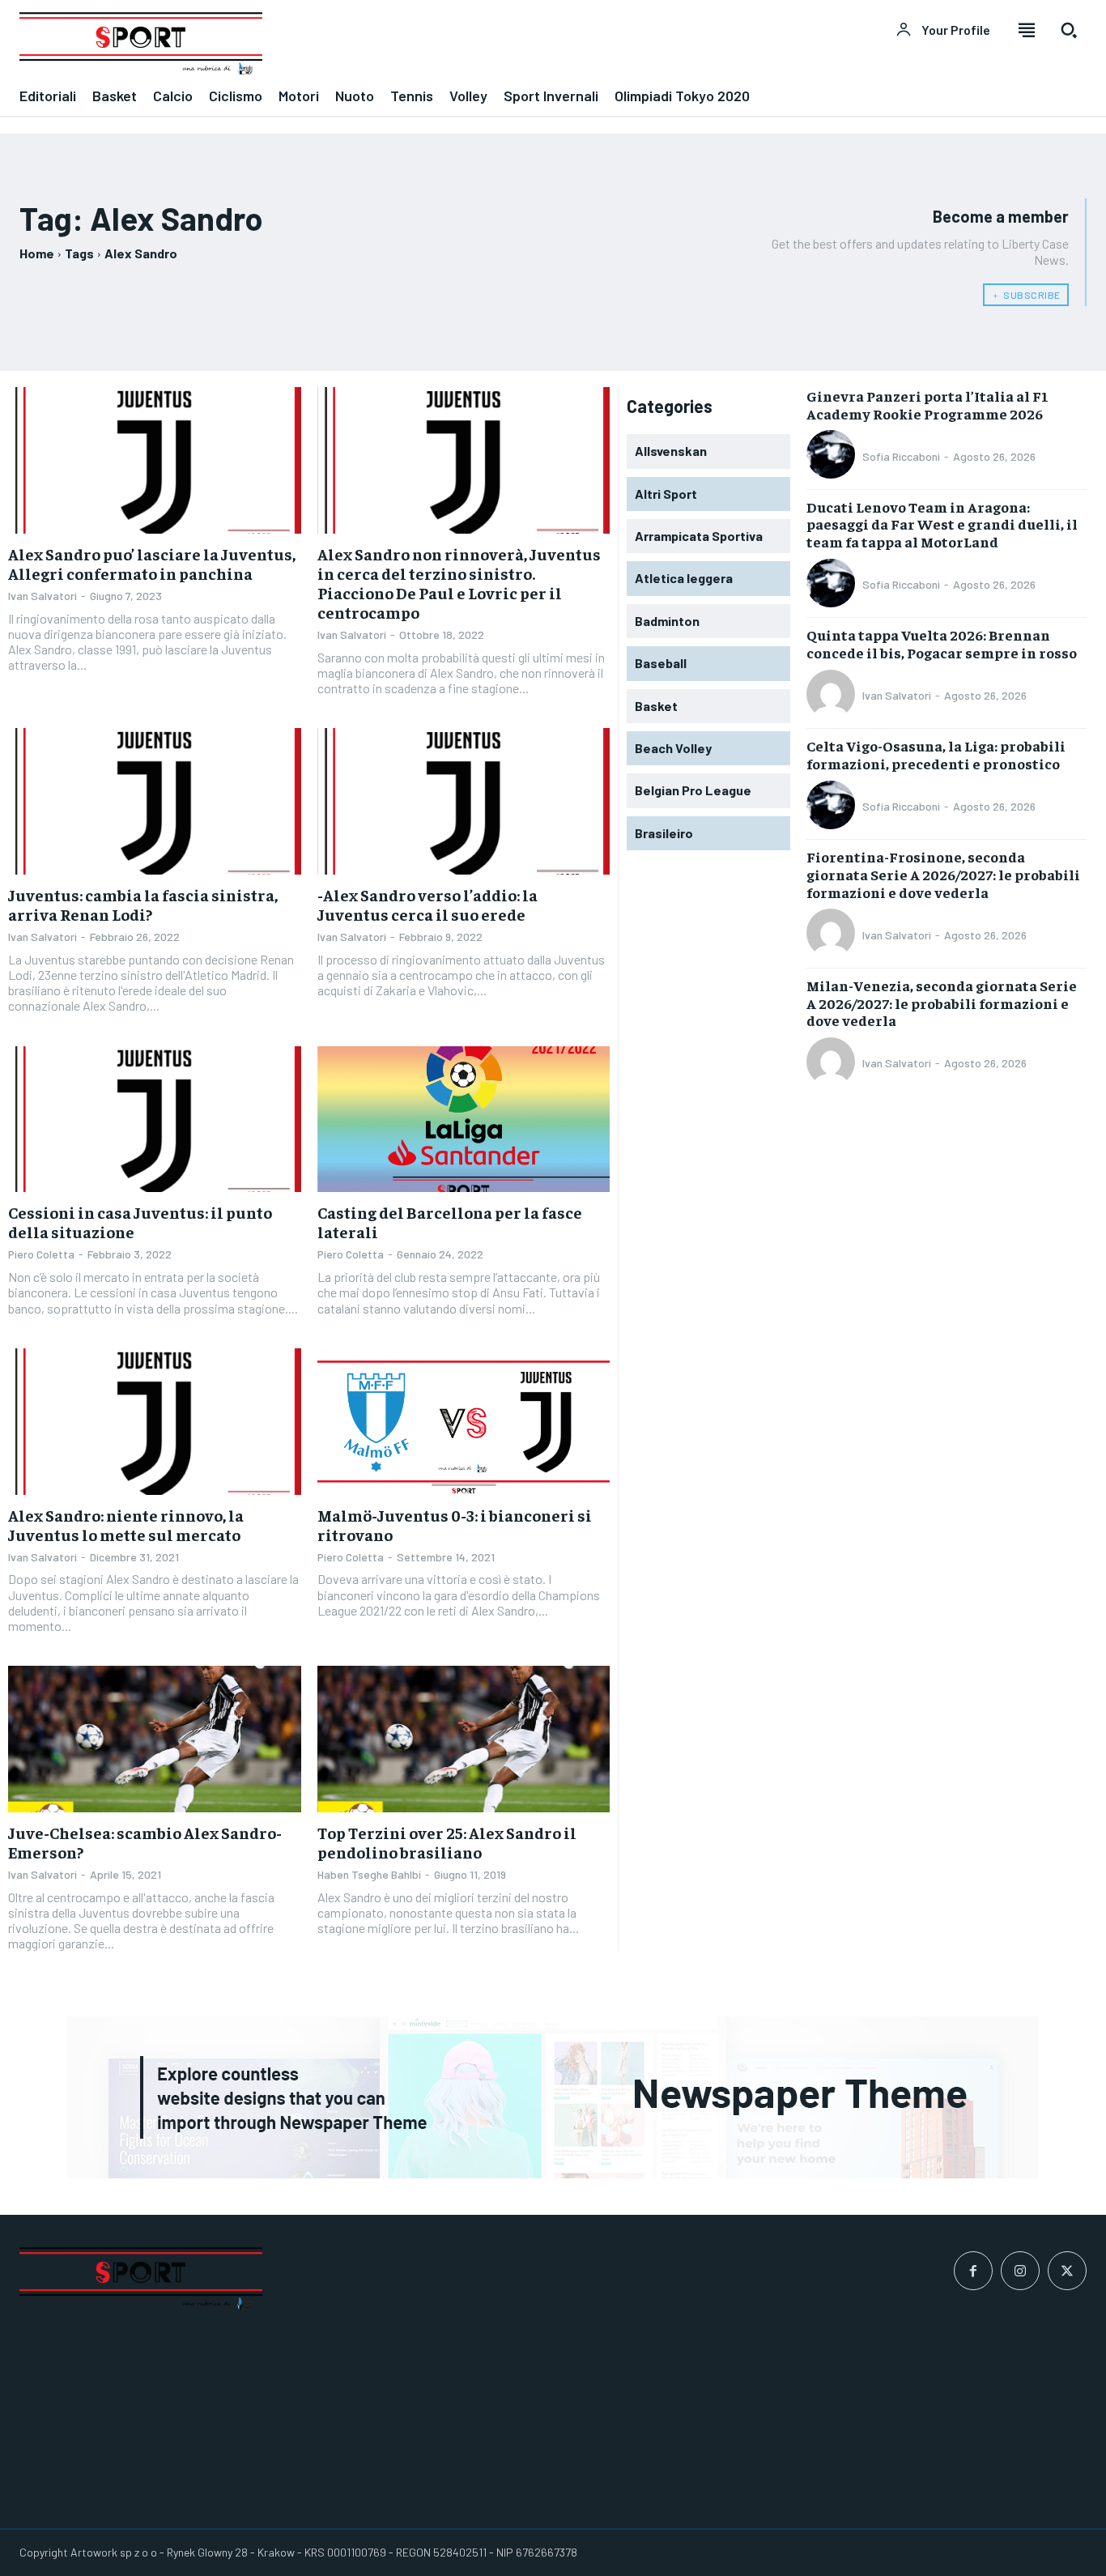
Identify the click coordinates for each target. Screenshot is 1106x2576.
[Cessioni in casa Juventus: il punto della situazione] (155, 1120)
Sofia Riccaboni (901, 456)
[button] (1069, 30)
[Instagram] (1020, 2271)
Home (37, 253)
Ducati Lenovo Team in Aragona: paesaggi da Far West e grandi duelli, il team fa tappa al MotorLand (942, 524)
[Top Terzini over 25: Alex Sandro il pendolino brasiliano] (464, 1739)
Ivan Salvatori (43, 596)
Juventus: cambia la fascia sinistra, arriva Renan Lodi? (143, 904)
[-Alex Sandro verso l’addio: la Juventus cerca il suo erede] (464, 801)
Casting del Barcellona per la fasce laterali (450, 1222)
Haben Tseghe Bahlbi (369, 1874)
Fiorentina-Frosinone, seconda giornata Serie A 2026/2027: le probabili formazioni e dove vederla (943, 874)
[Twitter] (1067, 2271)
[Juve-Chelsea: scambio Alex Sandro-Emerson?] (155, 1739)
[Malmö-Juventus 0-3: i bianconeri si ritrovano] (464, 1422)
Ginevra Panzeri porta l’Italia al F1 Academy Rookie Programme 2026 (927, 404)
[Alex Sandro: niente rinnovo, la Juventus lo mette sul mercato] (155, 1422)
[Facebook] (973, 2271)
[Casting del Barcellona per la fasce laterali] (464, 1120)
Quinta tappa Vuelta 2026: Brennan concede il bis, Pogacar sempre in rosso (942, 643)
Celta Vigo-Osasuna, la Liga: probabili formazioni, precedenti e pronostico (936, 754)
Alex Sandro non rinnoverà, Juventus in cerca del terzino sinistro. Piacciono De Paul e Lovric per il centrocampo (459, 583)
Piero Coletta (41, 1254)
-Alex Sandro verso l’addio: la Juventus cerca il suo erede (428, 904)
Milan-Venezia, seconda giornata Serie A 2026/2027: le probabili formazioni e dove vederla (942, 1003)
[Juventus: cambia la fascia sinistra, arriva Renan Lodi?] (155, 801)
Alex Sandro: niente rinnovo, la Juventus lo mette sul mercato (126, 1524)
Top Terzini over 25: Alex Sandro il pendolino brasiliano (447, 1842)
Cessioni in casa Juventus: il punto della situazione (140, 1222)
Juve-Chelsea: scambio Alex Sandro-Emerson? (145, 1842)
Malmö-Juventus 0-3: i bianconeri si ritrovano (455, 1524)
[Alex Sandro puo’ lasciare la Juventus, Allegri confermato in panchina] (155, 460)
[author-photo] (833, 456)
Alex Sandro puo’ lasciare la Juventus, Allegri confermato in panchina (152, 563)
